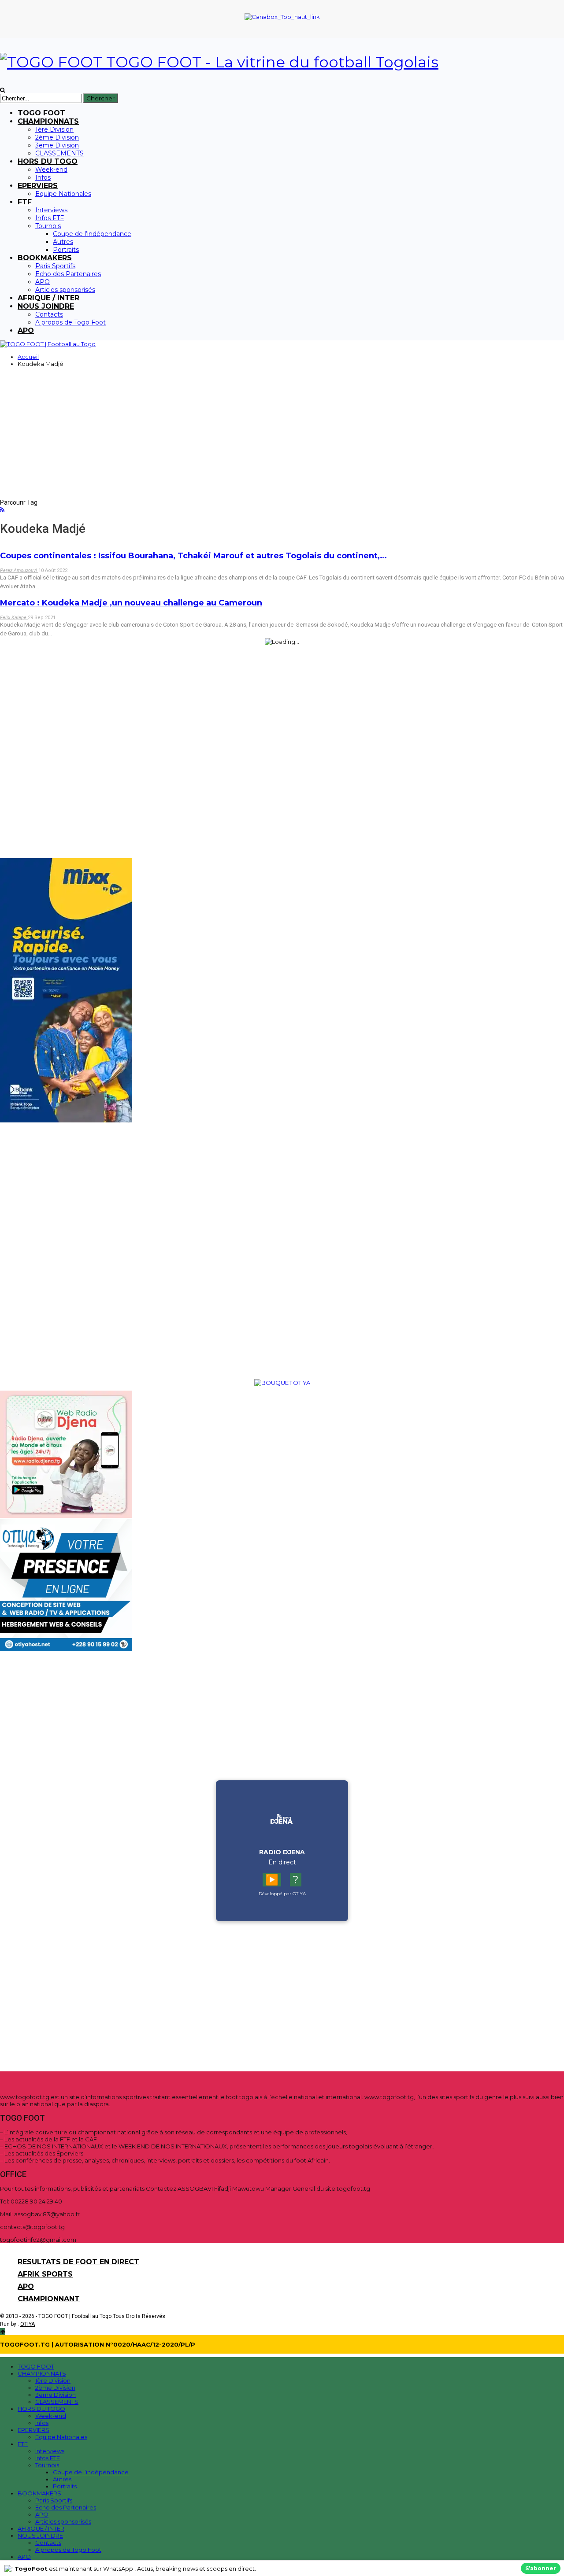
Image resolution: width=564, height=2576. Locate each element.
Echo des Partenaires (68, 274)
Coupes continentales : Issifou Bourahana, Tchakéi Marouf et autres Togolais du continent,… (193, 556)
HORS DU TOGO (48, 161)
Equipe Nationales (63, 194)
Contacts (49, 314)
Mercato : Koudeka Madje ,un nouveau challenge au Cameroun (131, 603)
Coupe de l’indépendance (92, 234)
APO (43, 282)
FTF (25, 202)
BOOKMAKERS (45, 258)
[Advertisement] (282, 439)
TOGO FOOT (41, 113)
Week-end (51, 170)
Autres (63, 242)
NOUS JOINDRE (46, 306)
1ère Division (54, 129)
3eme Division (57, 145)
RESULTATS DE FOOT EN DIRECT (78, 2262)
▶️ (272, 1880)
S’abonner (541, 2568)
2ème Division (57, 137)
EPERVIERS (38, 186)
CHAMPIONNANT (49, 2299)
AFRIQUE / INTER (48, 298)
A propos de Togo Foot (70, 322)
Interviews (51, 210)
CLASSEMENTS (59, 153)
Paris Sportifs (55, 266)
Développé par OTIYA (282, 1894)
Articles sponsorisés (65, 290)
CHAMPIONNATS (48, 121)
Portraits (66, 250)
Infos (43, 177)
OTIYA (28, 2324)
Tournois (48, 226)
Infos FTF (50, 218)
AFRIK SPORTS (45, 2274)
